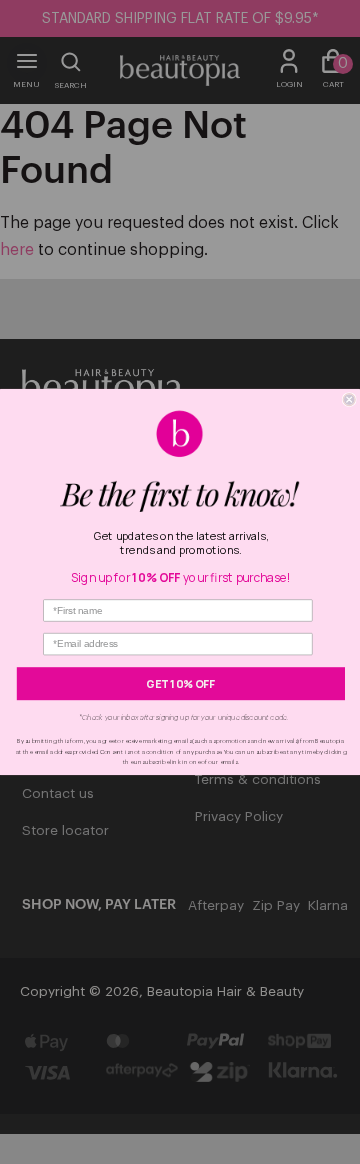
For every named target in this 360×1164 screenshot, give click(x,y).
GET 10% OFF (180, 684)
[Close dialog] (349, 400)
